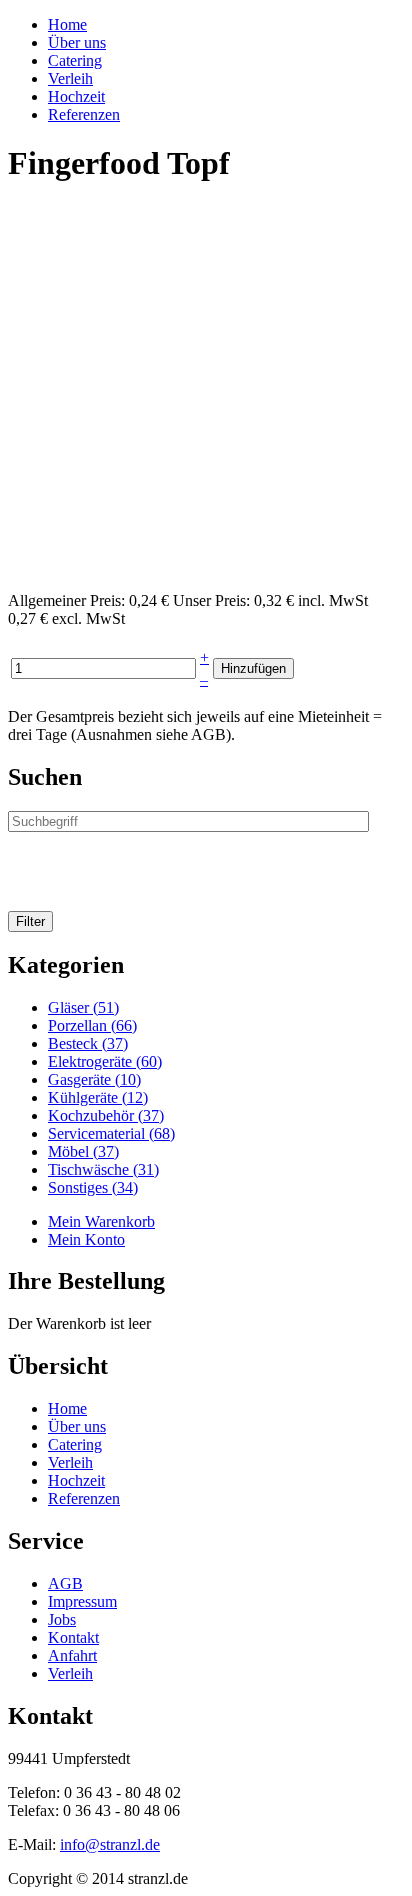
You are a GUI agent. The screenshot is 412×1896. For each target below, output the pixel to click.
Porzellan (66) (92, 1025)
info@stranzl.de (110, 1844)
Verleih (70, 78)
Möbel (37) (83, 1151)
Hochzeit (76, 96)
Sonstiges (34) (93, 1187)
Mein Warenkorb (101, 1221)
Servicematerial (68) (111, 1133)
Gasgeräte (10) (94, 1079)
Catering (75, 60)
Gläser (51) (83, 1007)
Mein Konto (86, 1239)
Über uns (77, 42)
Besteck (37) (88, 1043)
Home (67, 24)
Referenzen (84, 114)
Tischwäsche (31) (103, 1169)
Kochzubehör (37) (106, 1115)
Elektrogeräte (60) (105, 1061)
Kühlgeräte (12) (98, 1097)
